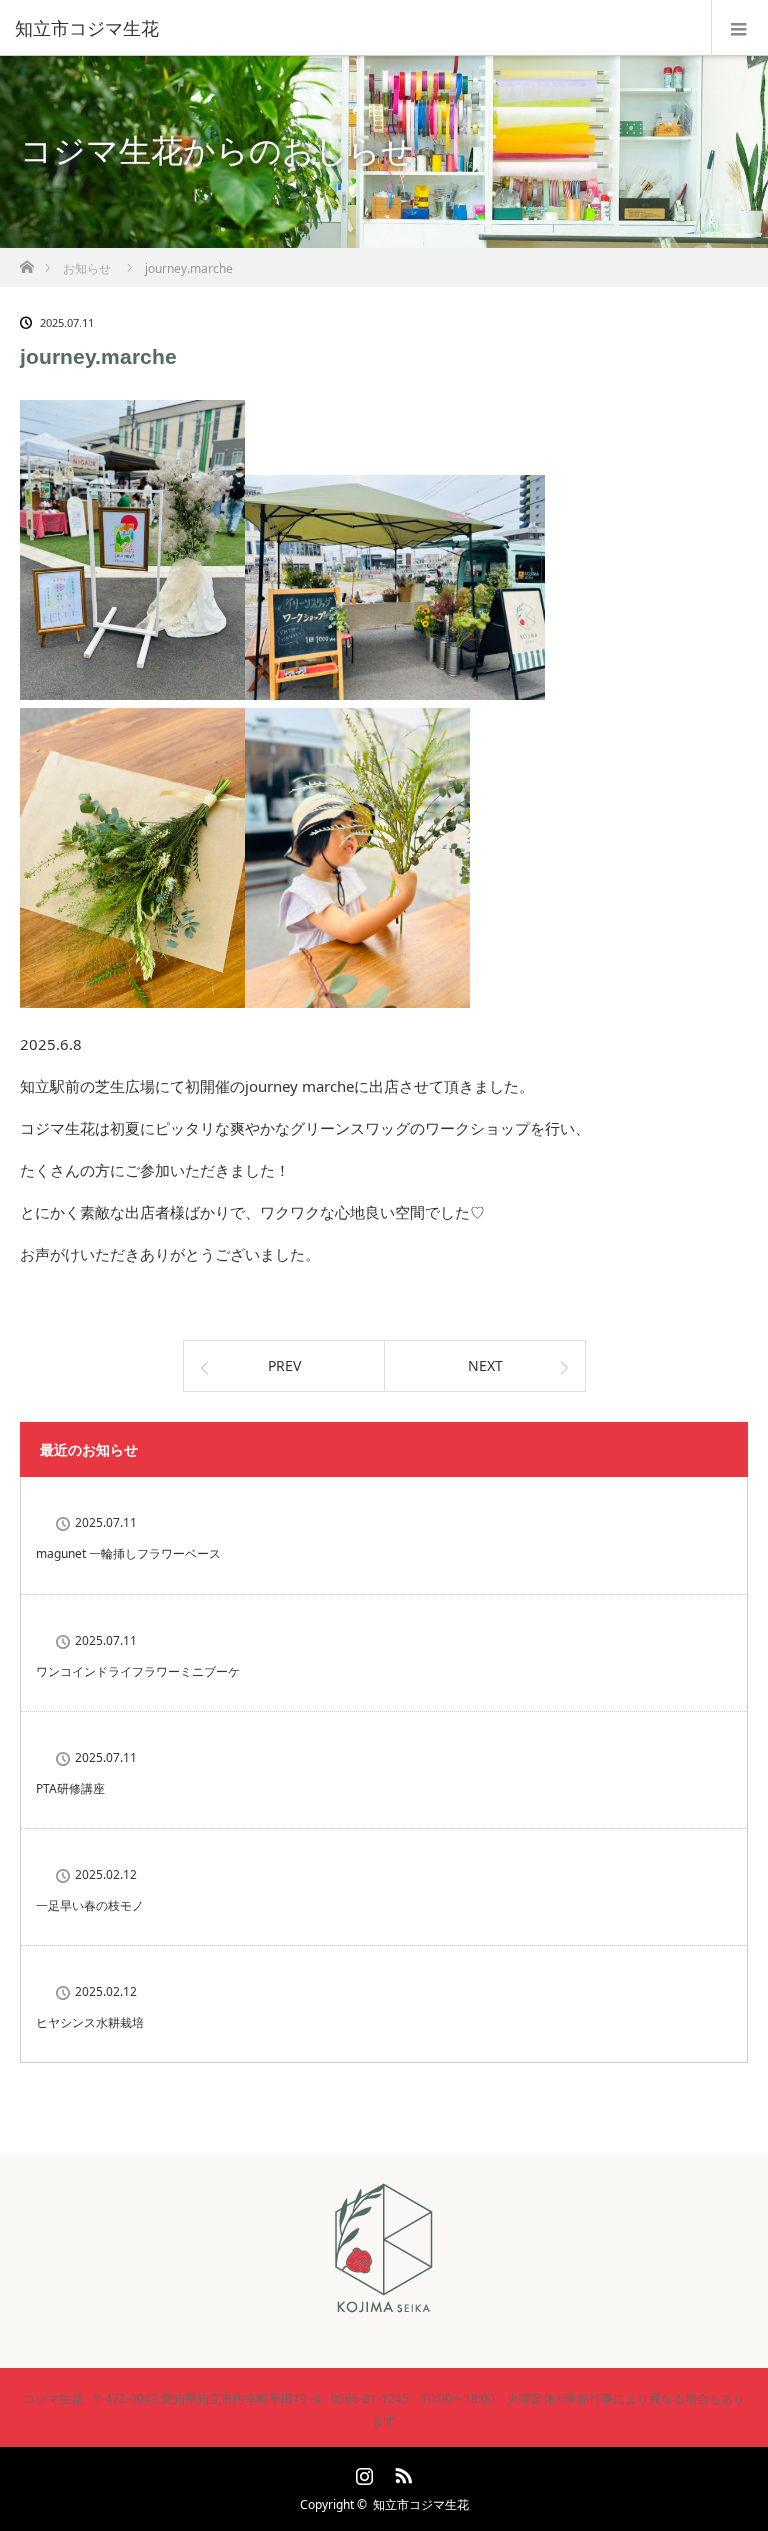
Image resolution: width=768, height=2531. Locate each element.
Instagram (362, 2472)
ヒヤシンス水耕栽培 (90, 2022)
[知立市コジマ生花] (354, 28)
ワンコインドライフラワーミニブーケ (138, 1671)
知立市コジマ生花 (421, 2504)
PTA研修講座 (70, 1788)
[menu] (739, 28)
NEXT (485, 1365)
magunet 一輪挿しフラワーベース (128, 1553)
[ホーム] (26, 261)
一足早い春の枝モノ (90, 1905)
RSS (401, 2472)
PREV (284, 1365)
